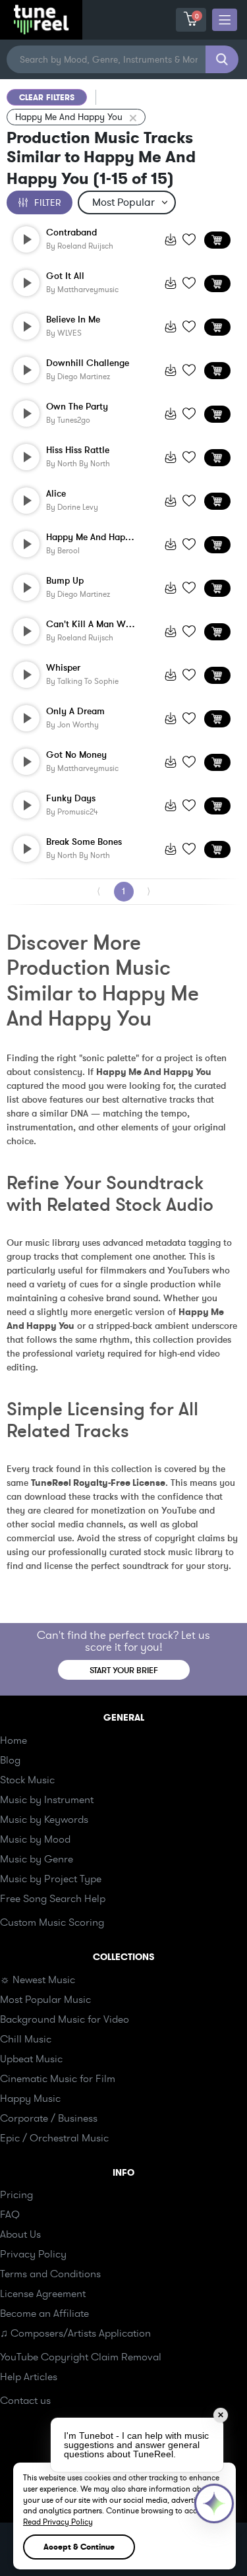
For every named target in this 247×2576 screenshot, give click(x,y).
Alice (56, 494)
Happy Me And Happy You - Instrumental (92, 537)
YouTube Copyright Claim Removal (81, 2357)
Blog (10, 1760)
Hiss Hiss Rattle (78, 450)
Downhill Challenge (88, 363)
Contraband (71, 233)
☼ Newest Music (38, 1980)
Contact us (25, 2401)
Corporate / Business (49, 2118)
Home (14, 1740)
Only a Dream (75, 712)
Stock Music (27, 1780)
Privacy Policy (33, 2254)
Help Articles (29, 2377)
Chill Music (26, 2039)
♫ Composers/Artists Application (75, 2333)
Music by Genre (37, 1859)
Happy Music (30, 2099)
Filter (47, 203)
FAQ (10, 2215)
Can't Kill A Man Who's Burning (92, 625)
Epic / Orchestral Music (54, 2138)
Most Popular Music (45, 2000)
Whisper (63, 668)
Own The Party (77, 407)
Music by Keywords (44, 1820)
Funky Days (71, 799)
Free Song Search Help (53, 1899)
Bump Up (65, 581)
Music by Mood (35, 1839)
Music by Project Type (51, 1879)
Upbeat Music (31, 2059)
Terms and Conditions (50, 2274)
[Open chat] (214, 2503)
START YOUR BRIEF (124, 1671)
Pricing (16, 2195)
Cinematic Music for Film (58, 2079)
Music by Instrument (47, 1800)
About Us (20, 2234)
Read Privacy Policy (58, 2522)
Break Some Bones (84, 842)
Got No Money (76, 755)
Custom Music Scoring (52, 1922)
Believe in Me (73, 320)
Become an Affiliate (44, 2314)
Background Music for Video (65, 2019)
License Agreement (43, 2294)
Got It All (65, 276)
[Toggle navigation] (225, 20)
